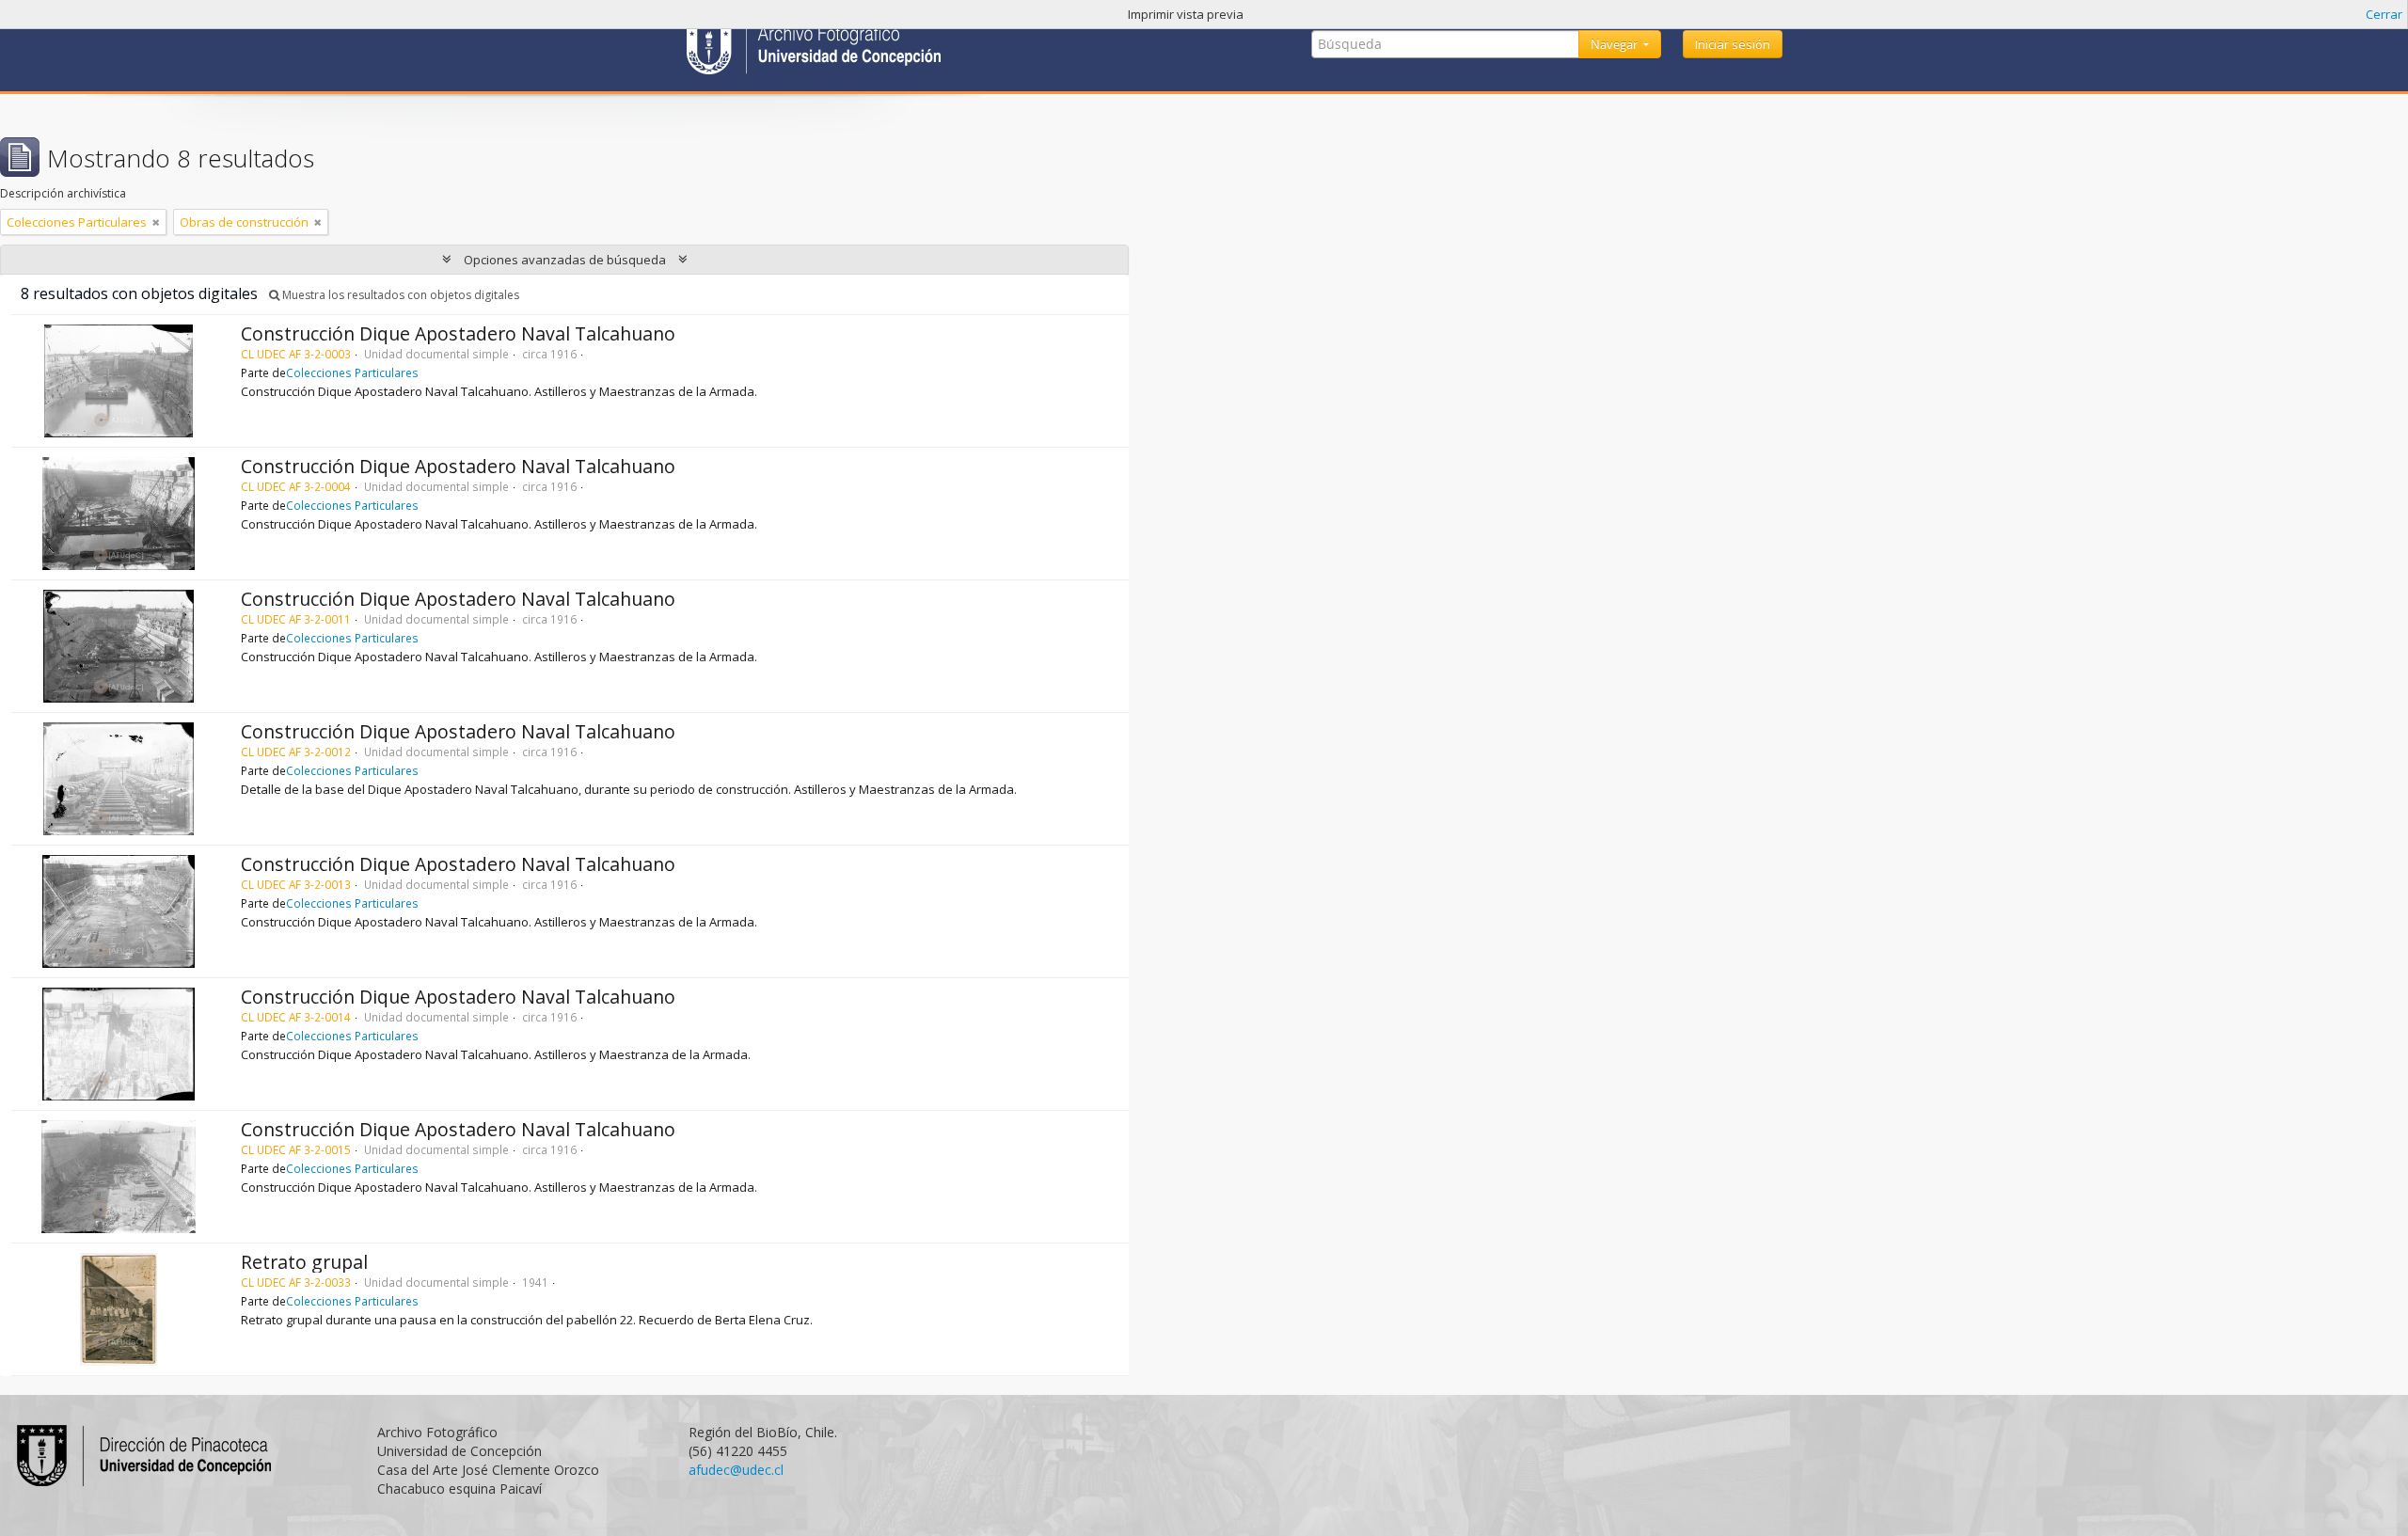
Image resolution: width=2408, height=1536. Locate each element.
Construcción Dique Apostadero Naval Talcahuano (458, 333)
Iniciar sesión (1733, 44)
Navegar (1616, 44)
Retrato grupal (304, 1262)
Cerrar (2384, 14)
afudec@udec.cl (736, 1470)
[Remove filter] (156, 222)
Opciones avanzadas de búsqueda (565, 260)
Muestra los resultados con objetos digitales (399, 295)
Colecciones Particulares (352, 372)
